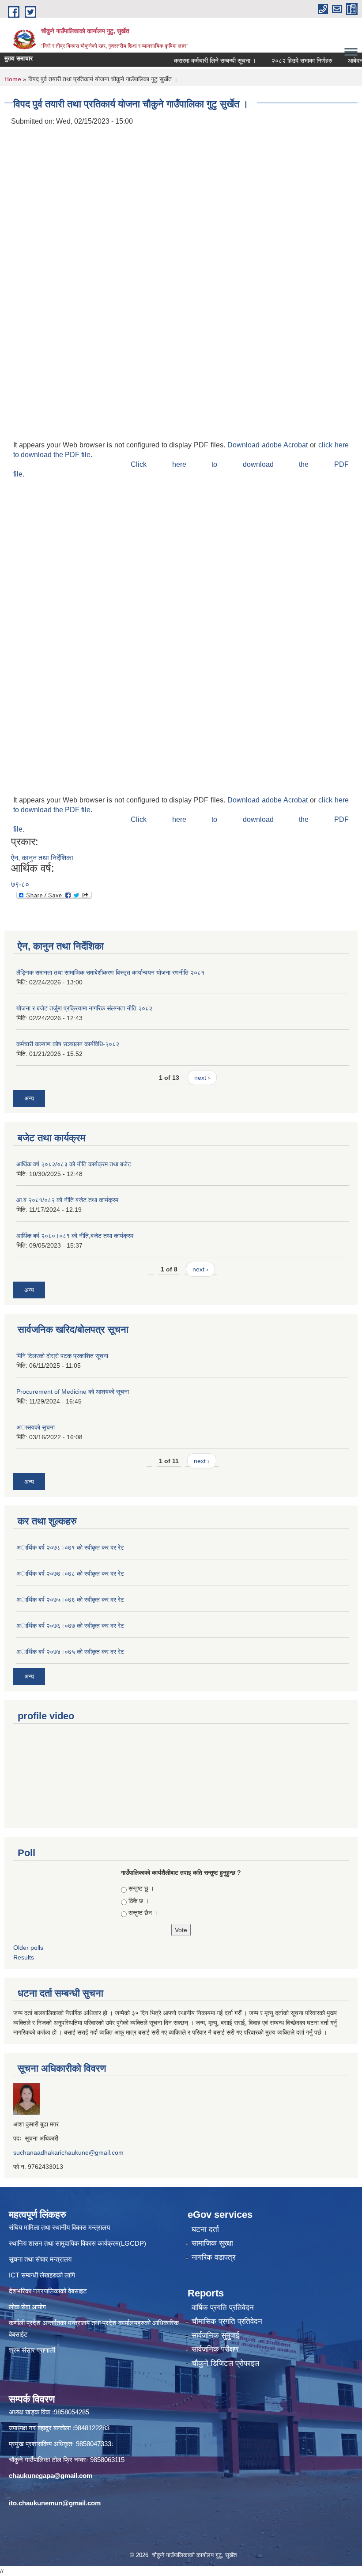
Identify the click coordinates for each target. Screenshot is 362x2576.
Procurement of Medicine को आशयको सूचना (73, 1392)
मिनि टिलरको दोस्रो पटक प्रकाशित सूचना (62, 1356)
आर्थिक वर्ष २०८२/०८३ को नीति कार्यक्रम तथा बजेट (74, 1164)
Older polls (28, 1948)
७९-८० (20, 884)
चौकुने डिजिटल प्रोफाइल (225, 2363)
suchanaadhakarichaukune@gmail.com (68, 2152)
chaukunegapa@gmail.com (51, 2476)
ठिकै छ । (139, 1901)
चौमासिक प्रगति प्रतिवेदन (227, 2321)
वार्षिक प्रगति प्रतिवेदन (223, 2308)
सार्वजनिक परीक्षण (215, 2349)
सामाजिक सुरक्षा (212, 2243)
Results (24, 1957)
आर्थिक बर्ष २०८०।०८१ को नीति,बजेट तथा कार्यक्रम (75, 1236)
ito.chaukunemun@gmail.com (55, 2503)
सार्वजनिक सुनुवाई (215, 2336)
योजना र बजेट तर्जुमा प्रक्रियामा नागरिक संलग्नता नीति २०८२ (84, 1008)
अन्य (29, 1098)
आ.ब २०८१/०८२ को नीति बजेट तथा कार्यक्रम (67, 1200)
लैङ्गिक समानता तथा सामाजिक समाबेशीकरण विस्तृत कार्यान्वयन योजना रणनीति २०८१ (110, 972)
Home (13, 79)
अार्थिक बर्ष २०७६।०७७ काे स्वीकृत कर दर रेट (70, 1626)
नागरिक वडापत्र (213, 2257)
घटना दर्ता (205, 2230)
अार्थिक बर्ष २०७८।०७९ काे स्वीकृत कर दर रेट (70, 1547)
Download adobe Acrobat (269, 445)
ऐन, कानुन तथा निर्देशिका (42, 858)
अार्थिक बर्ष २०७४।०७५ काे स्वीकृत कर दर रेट (70, 1652)
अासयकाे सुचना (36, 1427)
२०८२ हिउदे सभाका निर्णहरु (285, 61)
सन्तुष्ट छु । (141, 1888)
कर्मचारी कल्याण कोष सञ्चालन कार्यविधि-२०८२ (68, 1044)
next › (202, 1078)
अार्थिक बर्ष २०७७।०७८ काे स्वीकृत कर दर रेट (70, 1574)
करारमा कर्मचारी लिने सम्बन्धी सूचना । (198, 61)
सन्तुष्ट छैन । (143, 1913)
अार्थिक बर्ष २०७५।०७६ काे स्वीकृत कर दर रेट (70, 1600)
